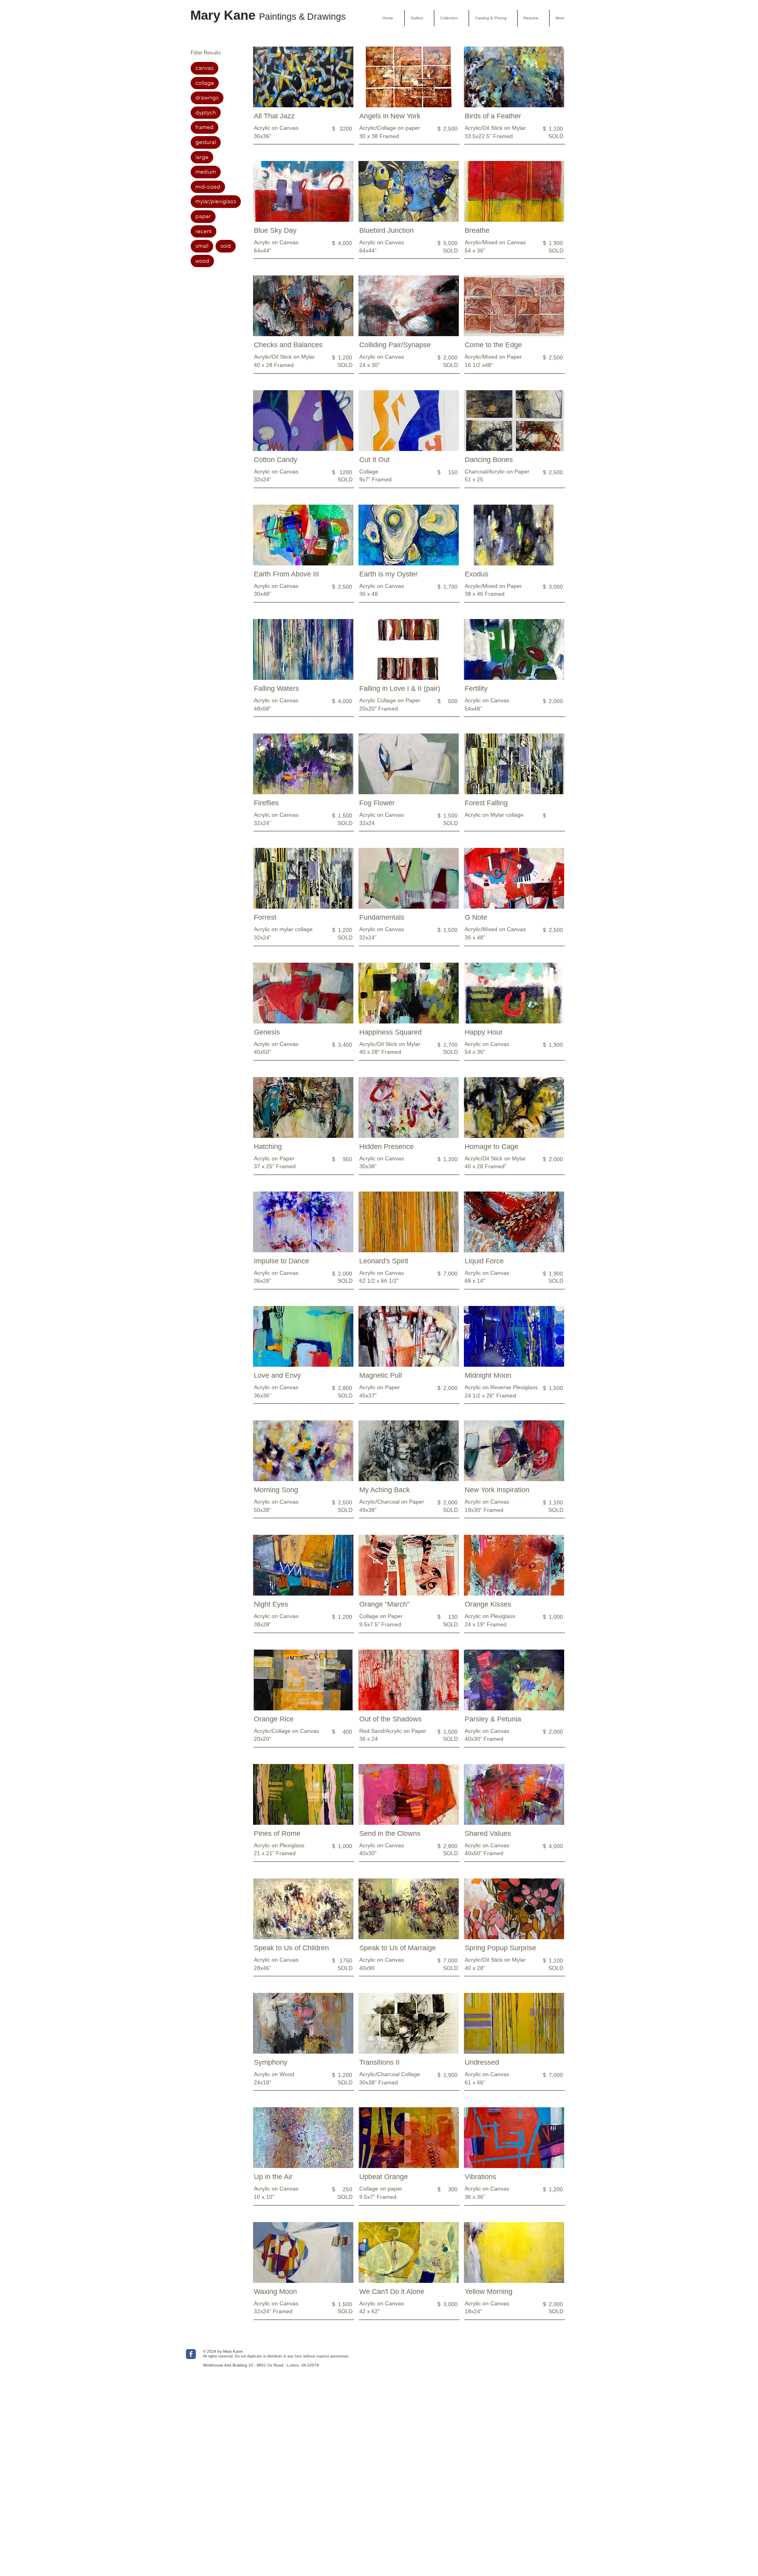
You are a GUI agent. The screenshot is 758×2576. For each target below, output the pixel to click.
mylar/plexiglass (216, 201)
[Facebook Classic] (191, 2354)
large (202, 157)
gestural (206, 142)
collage (205, 83)
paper (203, 216)
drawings (207, 97)
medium (206, 172)
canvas (205, 68)
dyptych (206, 112)
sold (226, 246)
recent (204, 231)
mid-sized (208, 187)
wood (202, 261)
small (202, 246)
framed (205, 127)
